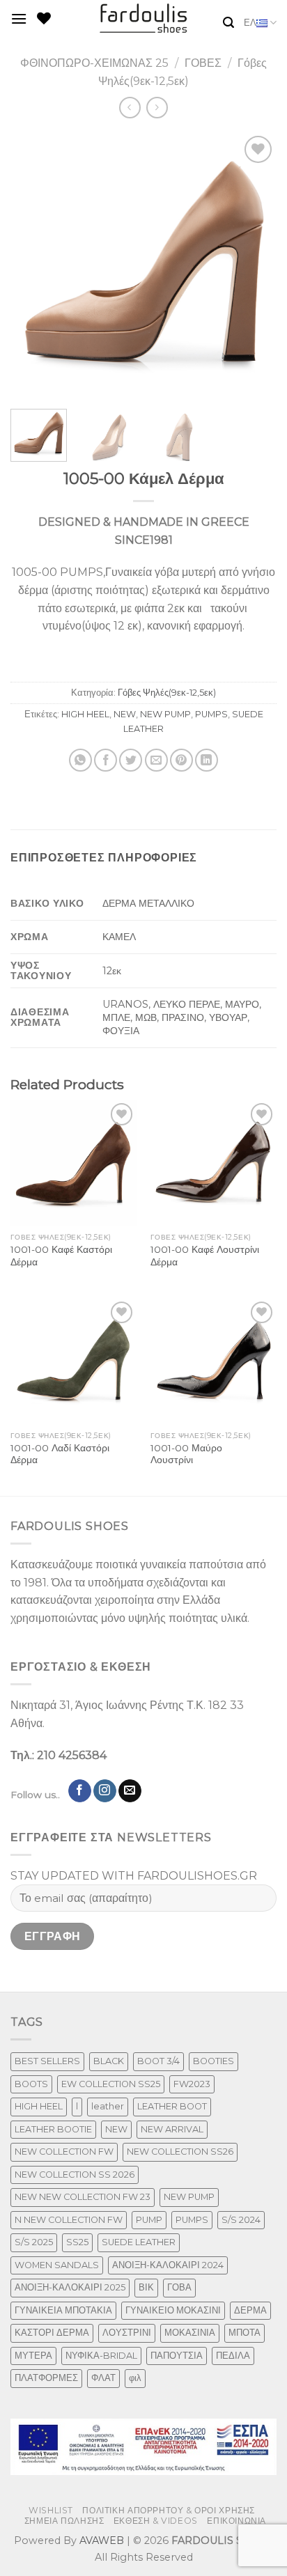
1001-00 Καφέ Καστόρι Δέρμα (61, 1256)
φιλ (135, 2378)
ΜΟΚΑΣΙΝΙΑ (190, 2333)
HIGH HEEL (85, 714)
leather (108, 2106)
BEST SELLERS (47, 2061)
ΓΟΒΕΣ (203, 63)
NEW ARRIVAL (172, 2129)
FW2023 (192, 2084)
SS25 (77, 2242)
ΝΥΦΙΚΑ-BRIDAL (101, 2356)
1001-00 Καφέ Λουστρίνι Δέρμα (205, 1256)
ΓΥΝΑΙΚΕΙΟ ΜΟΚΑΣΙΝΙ (173, 2310)
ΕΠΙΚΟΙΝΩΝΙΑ (236, 2521)
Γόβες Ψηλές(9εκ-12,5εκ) (167, 693)
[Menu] (19, 18)
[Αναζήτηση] (228, 23)
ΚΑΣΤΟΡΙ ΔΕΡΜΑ (52, 2333)
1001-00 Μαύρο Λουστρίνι (186, 1454)
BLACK (109, 2061)
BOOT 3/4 (158, 2061)
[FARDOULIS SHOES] (144, 18)
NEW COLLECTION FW (64, 2152)
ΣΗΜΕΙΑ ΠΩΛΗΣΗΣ (64, 2521)
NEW (125, 714)
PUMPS (211, 714)
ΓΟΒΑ (179, 2287)
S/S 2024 (241, 2220)
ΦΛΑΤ (103, 2378)
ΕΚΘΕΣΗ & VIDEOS (156, 2521)
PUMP (149, 2220)
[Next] (254, 265)
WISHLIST (51, 2510)
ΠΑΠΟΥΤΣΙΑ (177, 2356)
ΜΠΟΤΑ (245, 2333)
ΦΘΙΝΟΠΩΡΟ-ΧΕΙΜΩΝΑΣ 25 (94, 63)
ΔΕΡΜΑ (250, 2310)
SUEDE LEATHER (139, 2242)
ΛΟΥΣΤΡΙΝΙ (127, 2333)
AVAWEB (102, 2540)
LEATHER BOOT (172, 2106)
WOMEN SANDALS (57, 2265)
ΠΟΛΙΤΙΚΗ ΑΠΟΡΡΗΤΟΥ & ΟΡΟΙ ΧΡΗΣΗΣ (169, 2510)
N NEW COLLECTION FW (69, 2220)
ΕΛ (250, 23)
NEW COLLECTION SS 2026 (75, 2175)
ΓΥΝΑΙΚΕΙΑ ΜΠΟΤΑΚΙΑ (63, 2310)
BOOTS (31, 2084)
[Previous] (33, 265)
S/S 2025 (34, 2242)
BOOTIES (214, 2061)
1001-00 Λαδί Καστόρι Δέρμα (60, 1454)
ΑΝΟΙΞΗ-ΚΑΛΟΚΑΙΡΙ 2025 (70, 2287)
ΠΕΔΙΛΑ (233, 2356)
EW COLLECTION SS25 (111, 2084)
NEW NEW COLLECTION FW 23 (83, 2197)
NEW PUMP (165, 714)
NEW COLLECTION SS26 (180, 2152)
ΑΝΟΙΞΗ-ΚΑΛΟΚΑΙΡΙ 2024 (168, 2265)
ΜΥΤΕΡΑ (33, 2356)
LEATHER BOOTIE (53, 2129)
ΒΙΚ (146, 2287)
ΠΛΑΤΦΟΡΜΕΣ (46, 2378)
